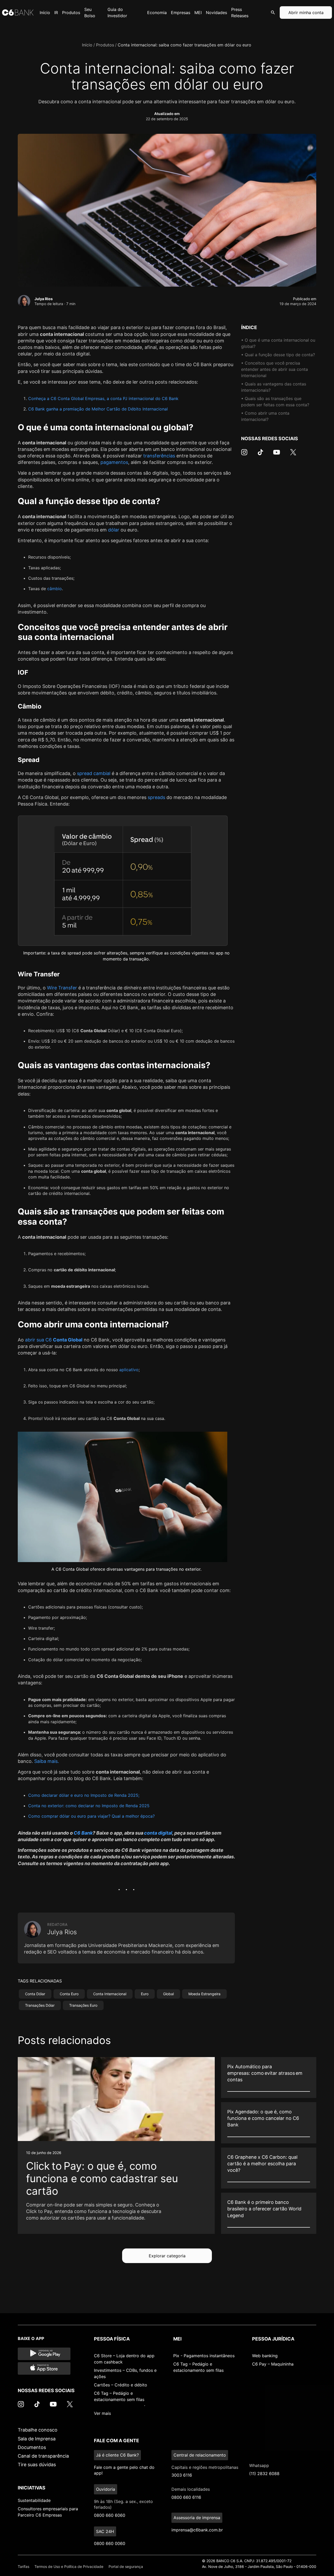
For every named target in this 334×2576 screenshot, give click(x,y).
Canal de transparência (43, 2456)
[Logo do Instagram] (244, 455)
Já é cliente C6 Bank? (117, 2455)
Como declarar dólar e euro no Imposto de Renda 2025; (84, 1795)
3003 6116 (182, 2475)
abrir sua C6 (54, 1340)
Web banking (265, 2356)
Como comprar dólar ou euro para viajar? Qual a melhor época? (91, 1816)
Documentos (32, 2447)
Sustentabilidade (34, 2500)
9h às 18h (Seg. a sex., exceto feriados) (123, 2504)
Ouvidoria (106, 2489)
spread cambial (94, 773)
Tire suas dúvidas (37, 2465)
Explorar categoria (167, 2256)
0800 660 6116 (186, 2497)
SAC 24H (105, 2531)
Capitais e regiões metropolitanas (205, 2467)
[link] (116, 2145)
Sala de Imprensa (37, 2439)
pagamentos (114, 462)
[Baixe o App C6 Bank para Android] (44, 2354)
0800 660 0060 (110, 2543)
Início (87, 45)
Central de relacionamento (200, 2455)
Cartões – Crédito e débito (121, 2385)
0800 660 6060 (110, 2515)
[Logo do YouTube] (277, 455)
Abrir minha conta (306, 13)
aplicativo (129, 1370)
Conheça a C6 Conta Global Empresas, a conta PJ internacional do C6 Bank (103, 398)
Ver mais (102, 2413)
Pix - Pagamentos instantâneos (204, 2356)
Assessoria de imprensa (197, 2518)
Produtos (105, 45)
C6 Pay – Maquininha (273, 2364)
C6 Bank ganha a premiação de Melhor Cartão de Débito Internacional (98, 409)
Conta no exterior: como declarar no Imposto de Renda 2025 (89, 1806)
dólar (114, 530)
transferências (159, 456)
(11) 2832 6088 (264, 2474)
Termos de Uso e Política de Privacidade (69, 2566)
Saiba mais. (47, 1761)
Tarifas (23, 2566)
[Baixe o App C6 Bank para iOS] (44, 2368)
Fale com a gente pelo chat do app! (124, 2470)
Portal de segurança (126, 2566)
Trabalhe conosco (38, 2430)
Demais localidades (191, 2489)
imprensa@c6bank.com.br (197, 2530)
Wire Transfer (63, 988)
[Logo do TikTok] (260, 455)
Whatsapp (259, 2465)
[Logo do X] (293, 455)
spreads (156, 797)
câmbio (55, 589)
